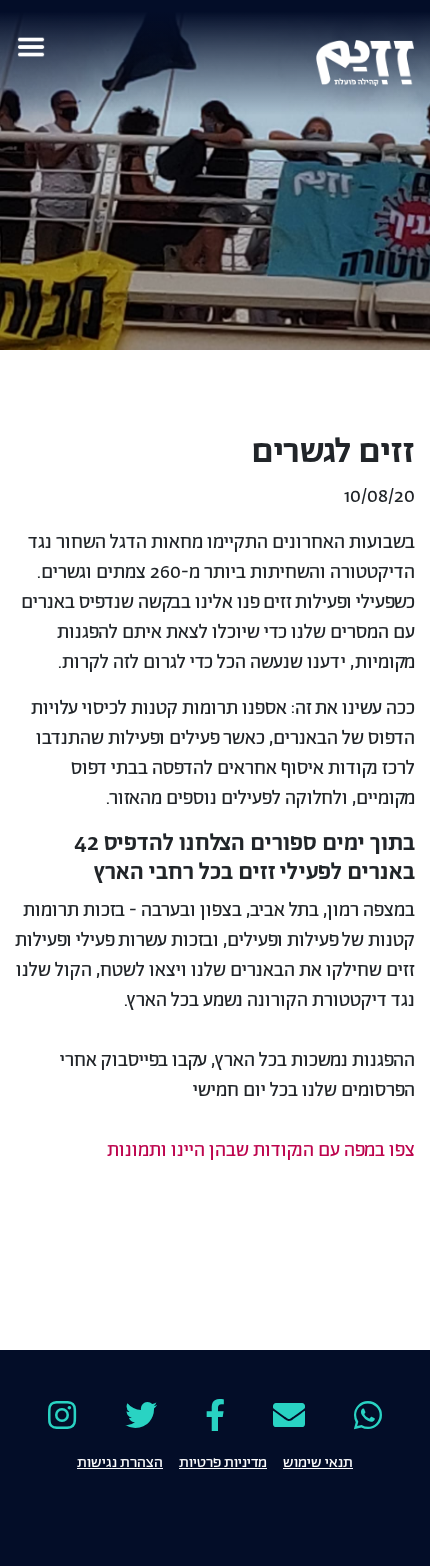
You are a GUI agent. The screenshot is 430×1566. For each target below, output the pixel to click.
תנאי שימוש (318, 1461)
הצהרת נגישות (120, 1461)
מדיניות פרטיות (223, 1461)
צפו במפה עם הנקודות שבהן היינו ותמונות (261, 1151)
